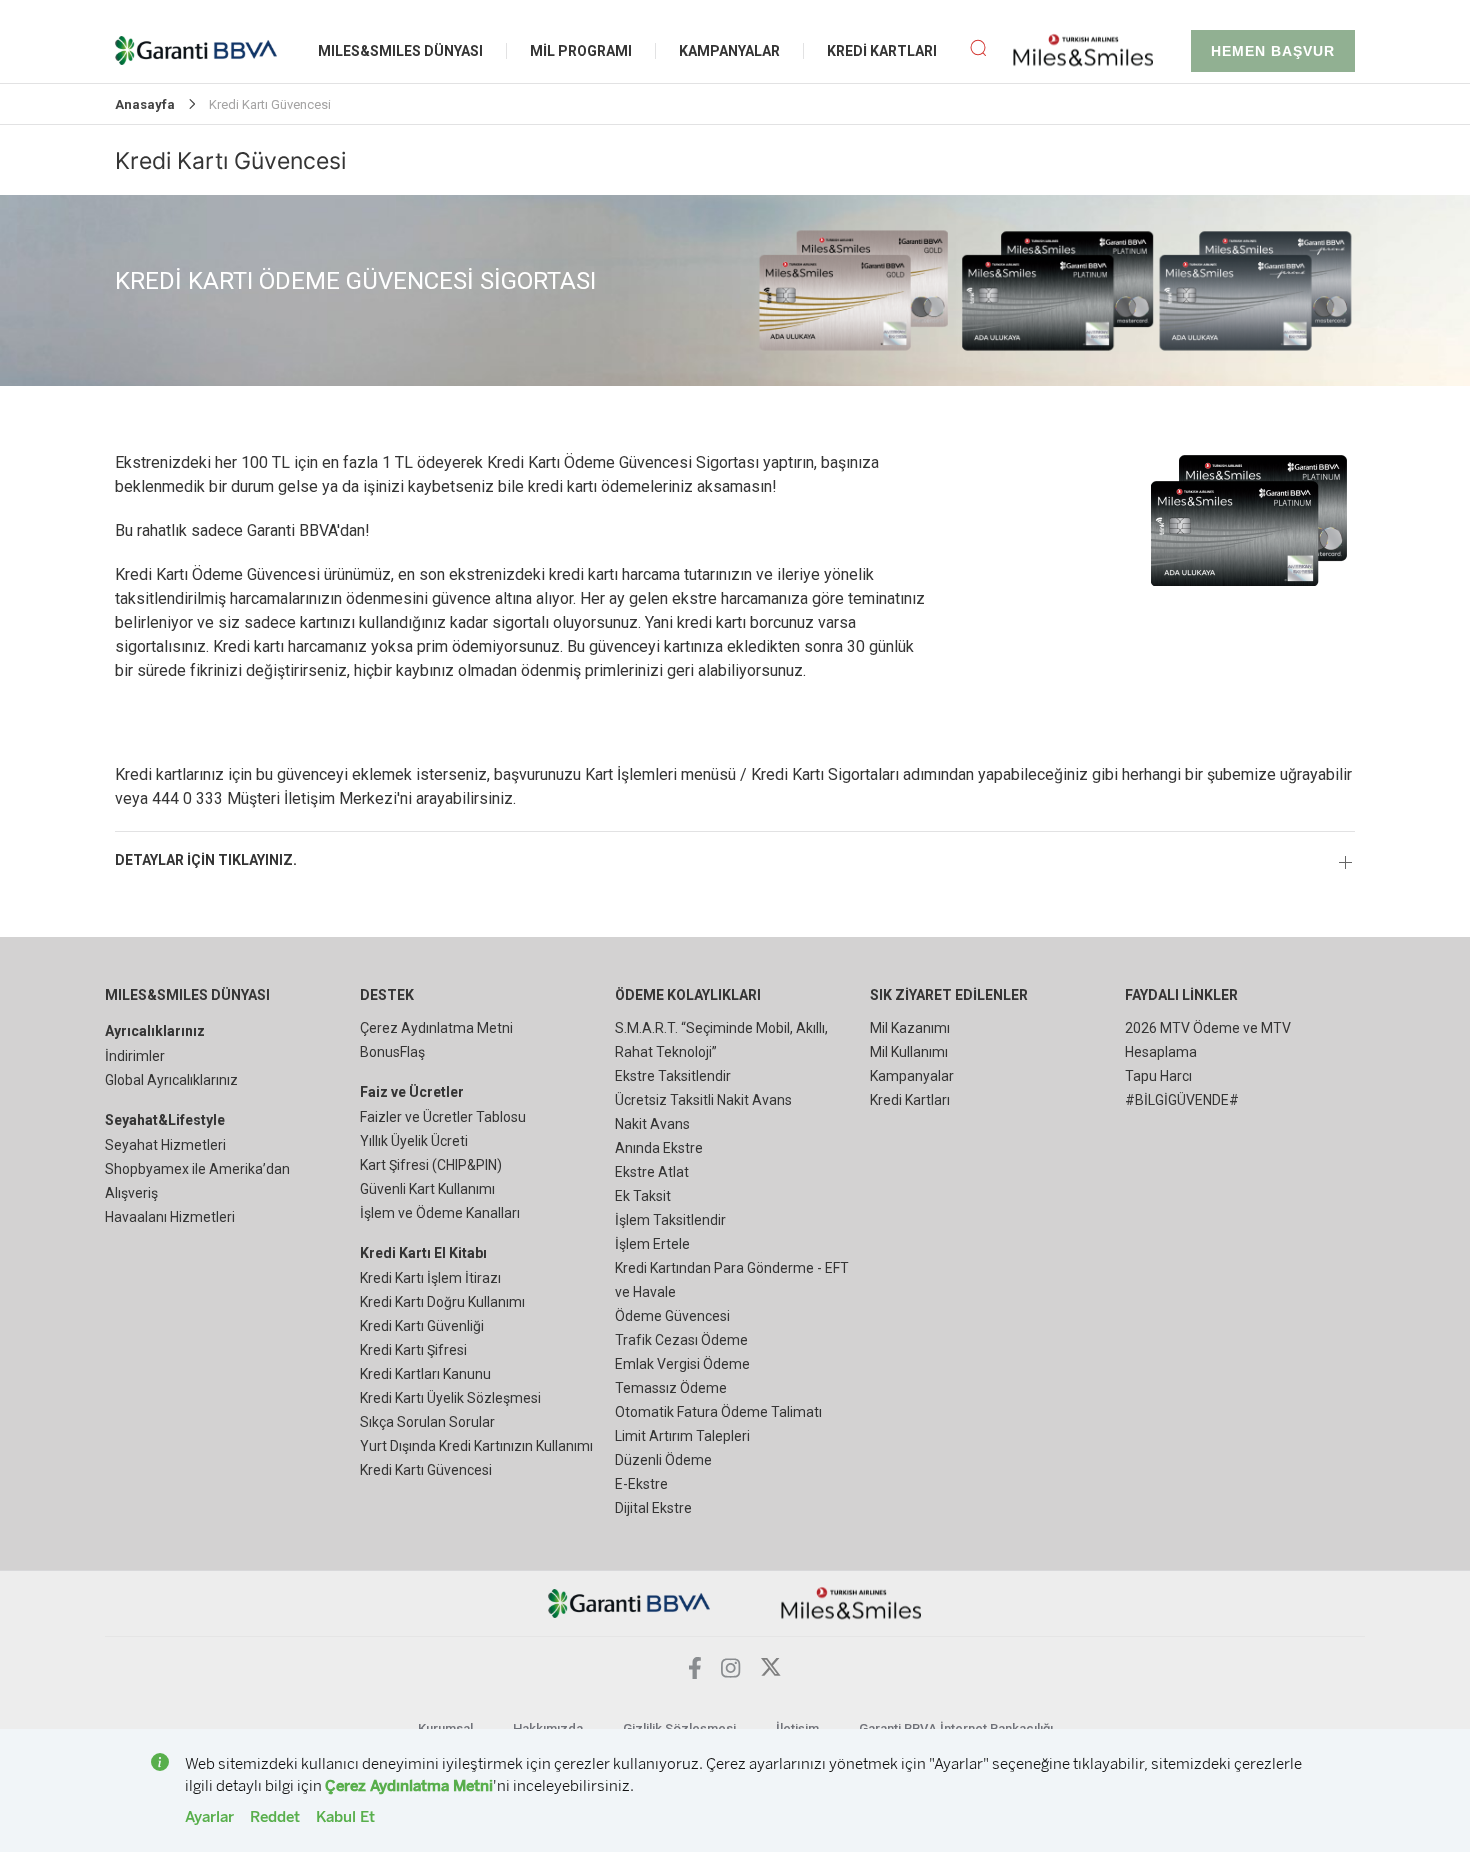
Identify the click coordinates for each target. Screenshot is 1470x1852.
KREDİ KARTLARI (882, 51)
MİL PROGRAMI (581, 51)
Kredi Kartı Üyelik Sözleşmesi (450, 1398)
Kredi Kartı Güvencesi (426, 1470)
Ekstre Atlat (652, 1172)
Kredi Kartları (910, 1100)
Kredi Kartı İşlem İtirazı (430, 1278)
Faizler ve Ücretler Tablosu (443, 1117)
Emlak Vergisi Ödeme (682, 1364)
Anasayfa (145, 104)
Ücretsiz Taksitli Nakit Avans (703, 1100)
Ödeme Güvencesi (672, 1316)
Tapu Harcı (1158, 1076)
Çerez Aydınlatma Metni (436, 1028)
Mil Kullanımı (909, 1052)
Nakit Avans (652, 1124)
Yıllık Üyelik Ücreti (414, 1141)
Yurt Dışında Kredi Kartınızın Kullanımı (476, 1446)
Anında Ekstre (659, 1148)
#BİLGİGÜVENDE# (1182, 1100)
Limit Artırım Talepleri (682, 1436)
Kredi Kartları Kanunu (425, 1374)
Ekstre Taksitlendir (673, 1076)
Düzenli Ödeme (663, 1460)
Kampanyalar (912, 1076)
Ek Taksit (643, 1196)
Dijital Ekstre (653, 1508)
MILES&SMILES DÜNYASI (400, 51)
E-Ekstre (641, 1484)
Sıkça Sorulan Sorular (427, 1422)
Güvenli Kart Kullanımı (427, 1189)
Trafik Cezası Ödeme (681, 1340)
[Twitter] (771, 1672)
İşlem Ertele (652, 1244)
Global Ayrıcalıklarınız (171, 1080)
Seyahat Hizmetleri (165, 1145)
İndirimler (135, 1056)
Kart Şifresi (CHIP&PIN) (431, 1165)
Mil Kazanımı (910, 1028)
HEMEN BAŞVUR (1273, 51)
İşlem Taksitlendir (670, 1220)
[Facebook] (695, 1673)
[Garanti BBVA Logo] (629, 1602)
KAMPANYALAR (729, 51)
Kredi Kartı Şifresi (413, 1350)
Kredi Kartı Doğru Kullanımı (442, 1302)
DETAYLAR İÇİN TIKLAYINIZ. (206, 860)
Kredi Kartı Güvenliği (422, 1326)
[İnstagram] (731, 1672)
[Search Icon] (978, 51)
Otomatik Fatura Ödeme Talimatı (718, 1412)
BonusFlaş (392, 1052)
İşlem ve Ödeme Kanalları (440, 1213)
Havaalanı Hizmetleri (170, 1217)
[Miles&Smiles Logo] (851, 1602)
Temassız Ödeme (671, 1388)
